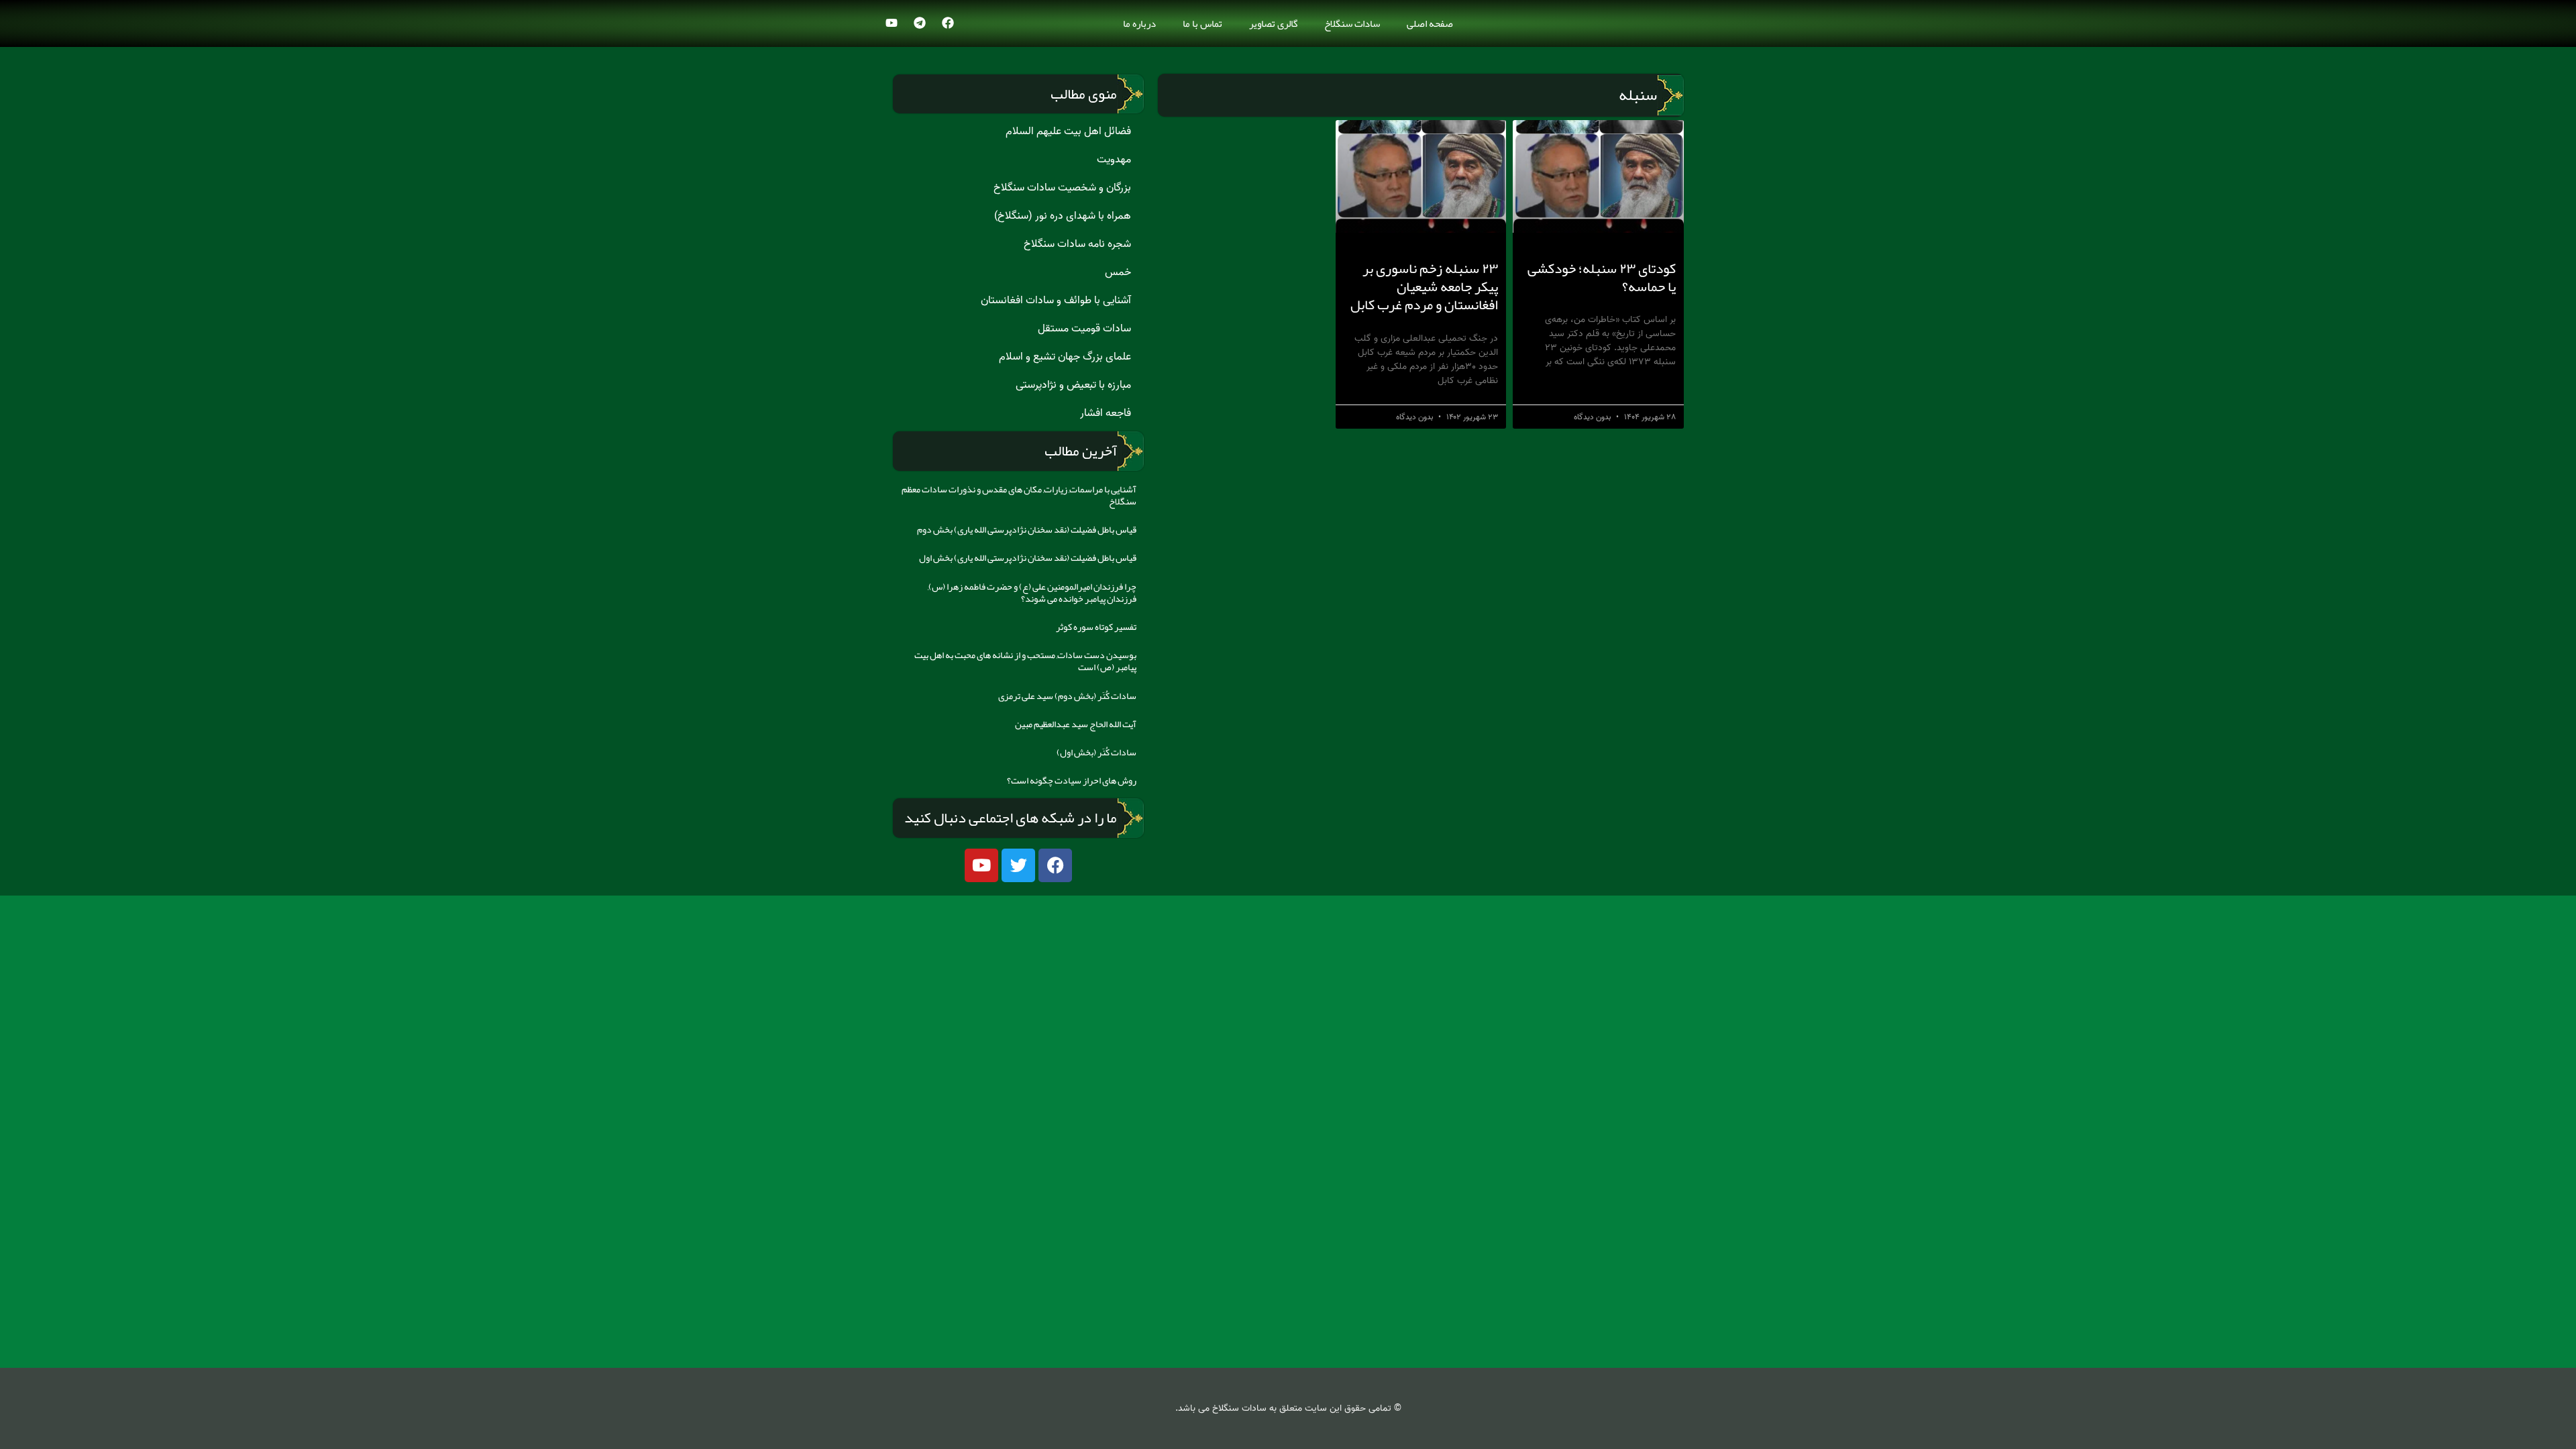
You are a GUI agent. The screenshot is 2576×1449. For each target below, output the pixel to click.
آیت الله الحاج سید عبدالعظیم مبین (1076, 724)
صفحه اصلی (1430, 23)
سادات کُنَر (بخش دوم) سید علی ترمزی (1067, 696)
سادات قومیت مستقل (1084, 329)
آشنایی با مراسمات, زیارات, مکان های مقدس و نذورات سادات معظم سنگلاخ (1019, 495)
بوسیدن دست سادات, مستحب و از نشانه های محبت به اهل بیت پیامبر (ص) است (1025, 661)
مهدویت (1114, 160)
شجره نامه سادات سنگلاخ (1077, 244)
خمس (1118, 272)
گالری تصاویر (1273, 23)
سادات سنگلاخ (1352, 23)
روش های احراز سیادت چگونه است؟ (1072, 780)
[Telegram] (920, 23)
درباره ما (1139, 23)
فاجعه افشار (1106, 413)
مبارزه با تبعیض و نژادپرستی (1073, 385)
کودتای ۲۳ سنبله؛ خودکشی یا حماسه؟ (1602, 277)
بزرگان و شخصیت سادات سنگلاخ (1062, 188)
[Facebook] (948, 23)
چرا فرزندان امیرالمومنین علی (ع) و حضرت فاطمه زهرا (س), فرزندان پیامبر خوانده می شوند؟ (1032, 592)
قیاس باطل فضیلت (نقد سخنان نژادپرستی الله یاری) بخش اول (1028, 557)
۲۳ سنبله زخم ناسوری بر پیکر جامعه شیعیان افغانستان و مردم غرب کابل (1424, 287)
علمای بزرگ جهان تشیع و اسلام (1065, 357)
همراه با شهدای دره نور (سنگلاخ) (1063, 216)
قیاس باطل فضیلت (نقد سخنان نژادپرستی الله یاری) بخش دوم (1027, 529)
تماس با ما (1202, 23)
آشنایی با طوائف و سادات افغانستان (1056, 301)
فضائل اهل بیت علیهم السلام (1068, 131)
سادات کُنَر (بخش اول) (1096, 752)
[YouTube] (892, 23)
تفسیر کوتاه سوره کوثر (1096, 627)
